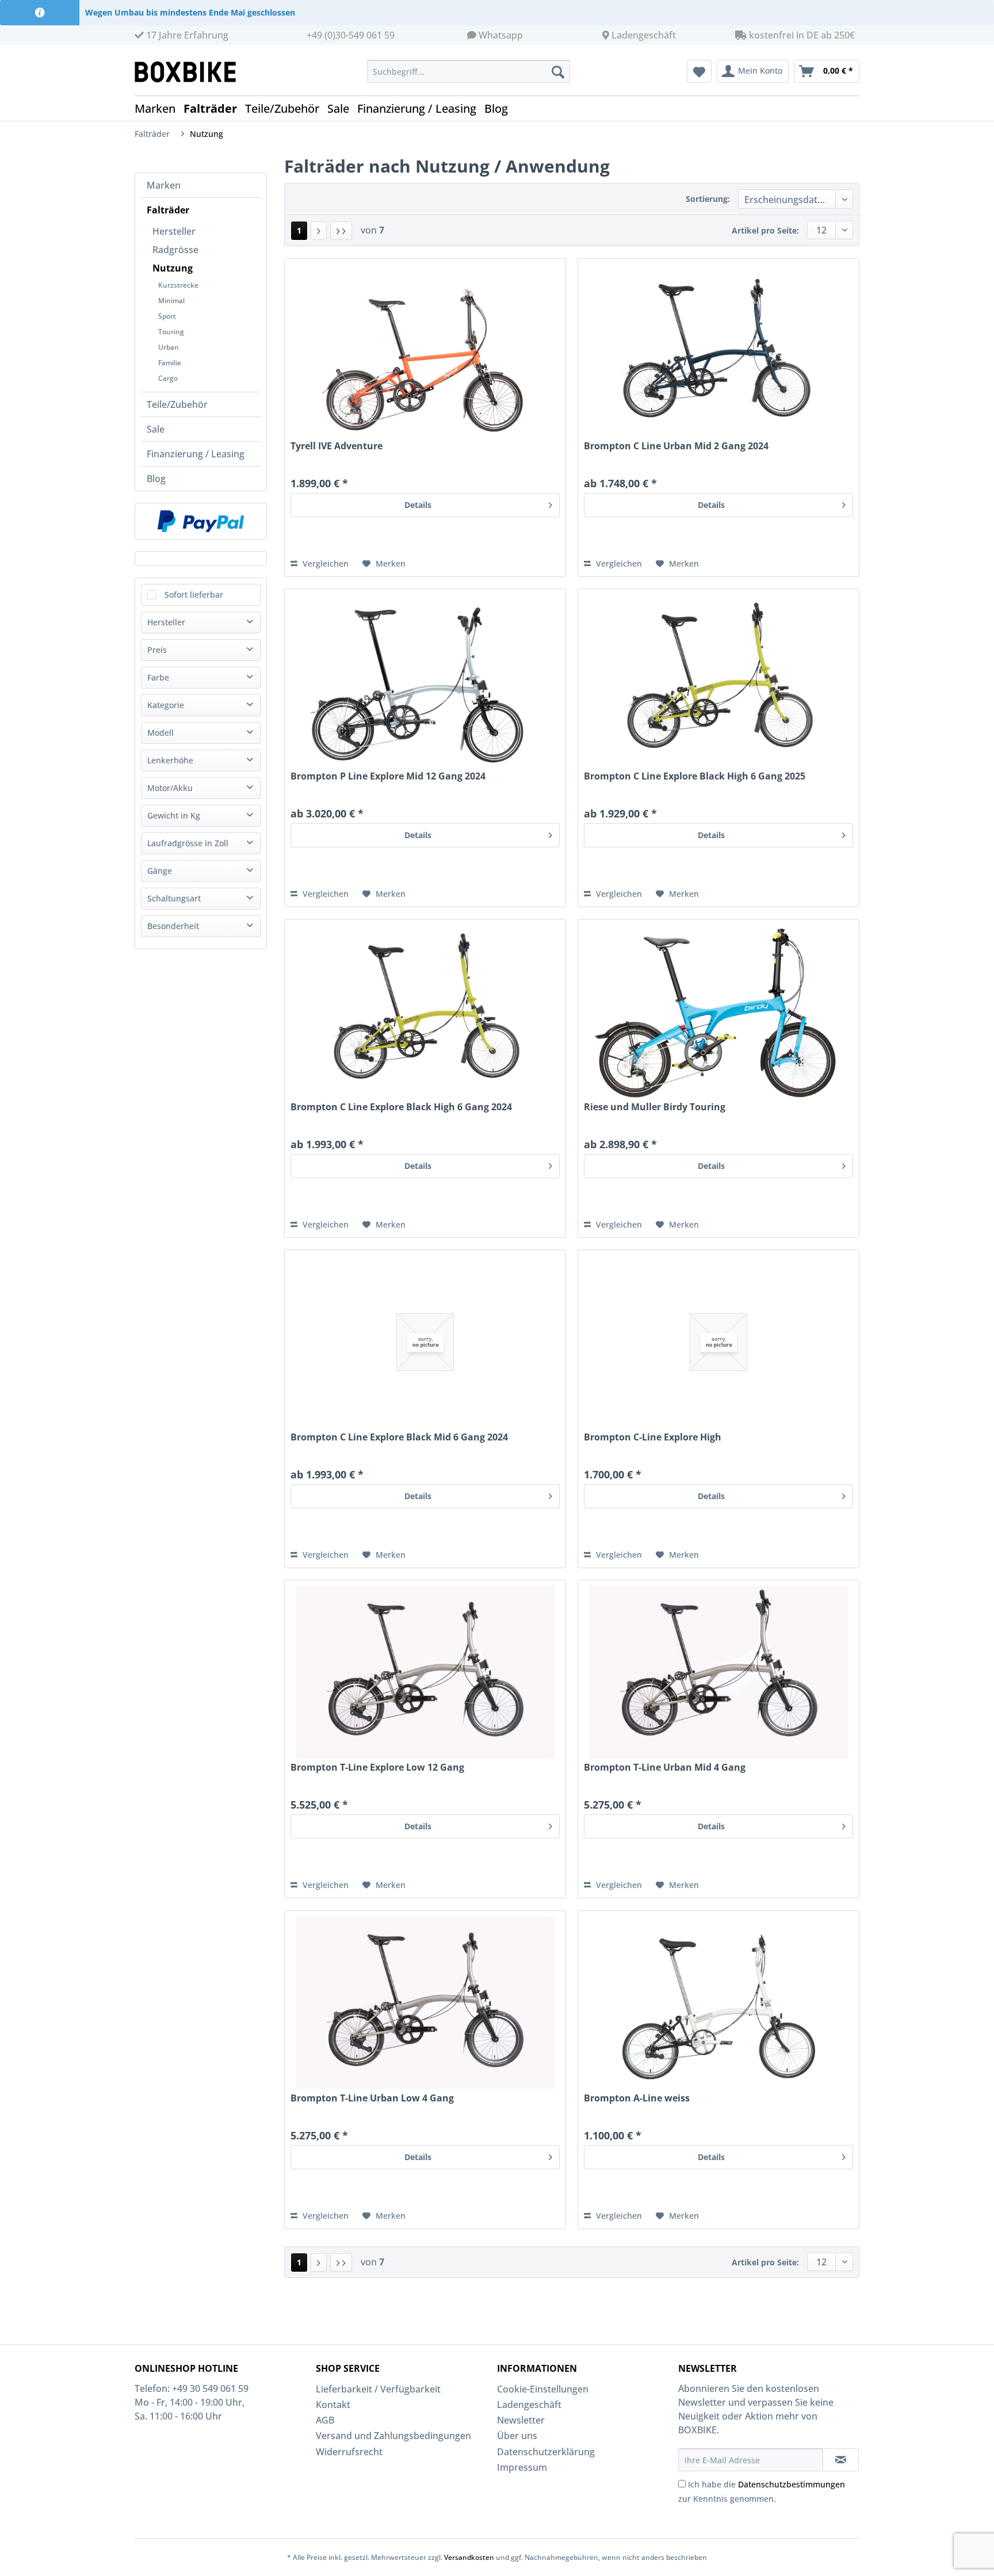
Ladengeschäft (644, 35)
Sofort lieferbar (194, 595)
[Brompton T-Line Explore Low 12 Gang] (425, 1672)
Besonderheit (173, 926)
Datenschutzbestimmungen (792, 2484)
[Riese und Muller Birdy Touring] (718, 1012)
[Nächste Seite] (319, 231)
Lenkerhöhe (170, 760)
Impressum (522, 2467)
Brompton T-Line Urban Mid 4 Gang (665, 1767)
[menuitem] (469, 71)
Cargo (168, 378)
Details (418, 505)
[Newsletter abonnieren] (841, 2460)
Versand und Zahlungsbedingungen (393, 2436)
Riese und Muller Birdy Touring (655, 1107)
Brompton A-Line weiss (637, 2098)
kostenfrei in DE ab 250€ (801, 35)
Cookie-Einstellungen (543, 2389)
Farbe (158, 677)
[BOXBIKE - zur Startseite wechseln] (190, 72)
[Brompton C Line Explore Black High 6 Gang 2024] (425, 1012)
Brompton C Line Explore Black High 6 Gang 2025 (695, 776)
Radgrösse (175, 250)
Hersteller (174, 231)
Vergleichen (324, 563)
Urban (169, 347)
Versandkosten (469, 2557)
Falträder (168, 210)
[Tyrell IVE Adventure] (425, 351)
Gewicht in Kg (174, 815)
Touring (171, 332)
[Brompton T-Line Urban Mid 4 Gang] (718, 1672)
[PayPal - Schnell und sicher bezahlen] (201, 521)
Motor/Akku (170, 788)
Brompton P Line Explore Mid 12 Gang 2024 (388, 776)
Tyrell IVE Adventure (337, 446)
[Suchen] (558, 71)
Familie (170, 363)
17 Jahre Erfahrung (186, 35)
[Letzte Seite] (341, 231)
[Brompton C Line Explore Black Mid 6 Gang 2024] (425, 1342)
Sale (156, 429)
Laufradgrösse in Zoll (188, 843)
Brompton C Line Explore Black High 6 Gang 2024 (401, 1107)
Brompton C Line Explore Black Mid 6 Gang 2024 (399, 1437)
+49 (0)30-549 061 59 (351, 35)
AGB (325, 2420)
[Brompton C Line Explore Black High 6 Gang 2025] (718, 681)
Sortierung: (708, 199)
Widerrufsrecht (349, 2452)
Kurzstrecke (178, 285)
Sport (167, 316)
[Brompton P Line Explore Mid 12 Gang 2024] (425, 681)
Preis (157, 650)
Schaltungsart (174, 898)
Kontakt (333, 2405)
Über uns (517, 2436)
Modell (160, 733)
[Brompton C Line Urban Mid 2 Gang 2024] (718, 351)
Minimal (171, 301)
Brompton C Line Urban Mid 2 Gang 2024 (676, 446)
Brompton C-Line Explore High (653, 1437)
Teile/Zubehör (177, 404)
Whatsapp (501, 35)
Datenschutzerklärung (546, 2452)
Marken (164, 185)
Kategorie (166, 705)
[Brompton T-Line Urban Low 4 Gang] (425, 2003)
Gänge (160, 871)
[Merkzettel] (699, 71)
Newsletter (521, 2420)
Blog (156, 479)
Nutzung (173, 268)
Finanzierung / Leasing (196, 454)
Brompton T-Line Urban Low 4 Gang (372, 2098)
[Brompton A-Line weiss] (718, 2003)
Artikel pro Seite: (765, 230)
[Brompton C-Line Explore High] (718, 1342)
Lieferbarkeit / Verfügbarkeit (378, 2389)
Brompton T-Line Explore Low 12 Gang (377, 1767)
